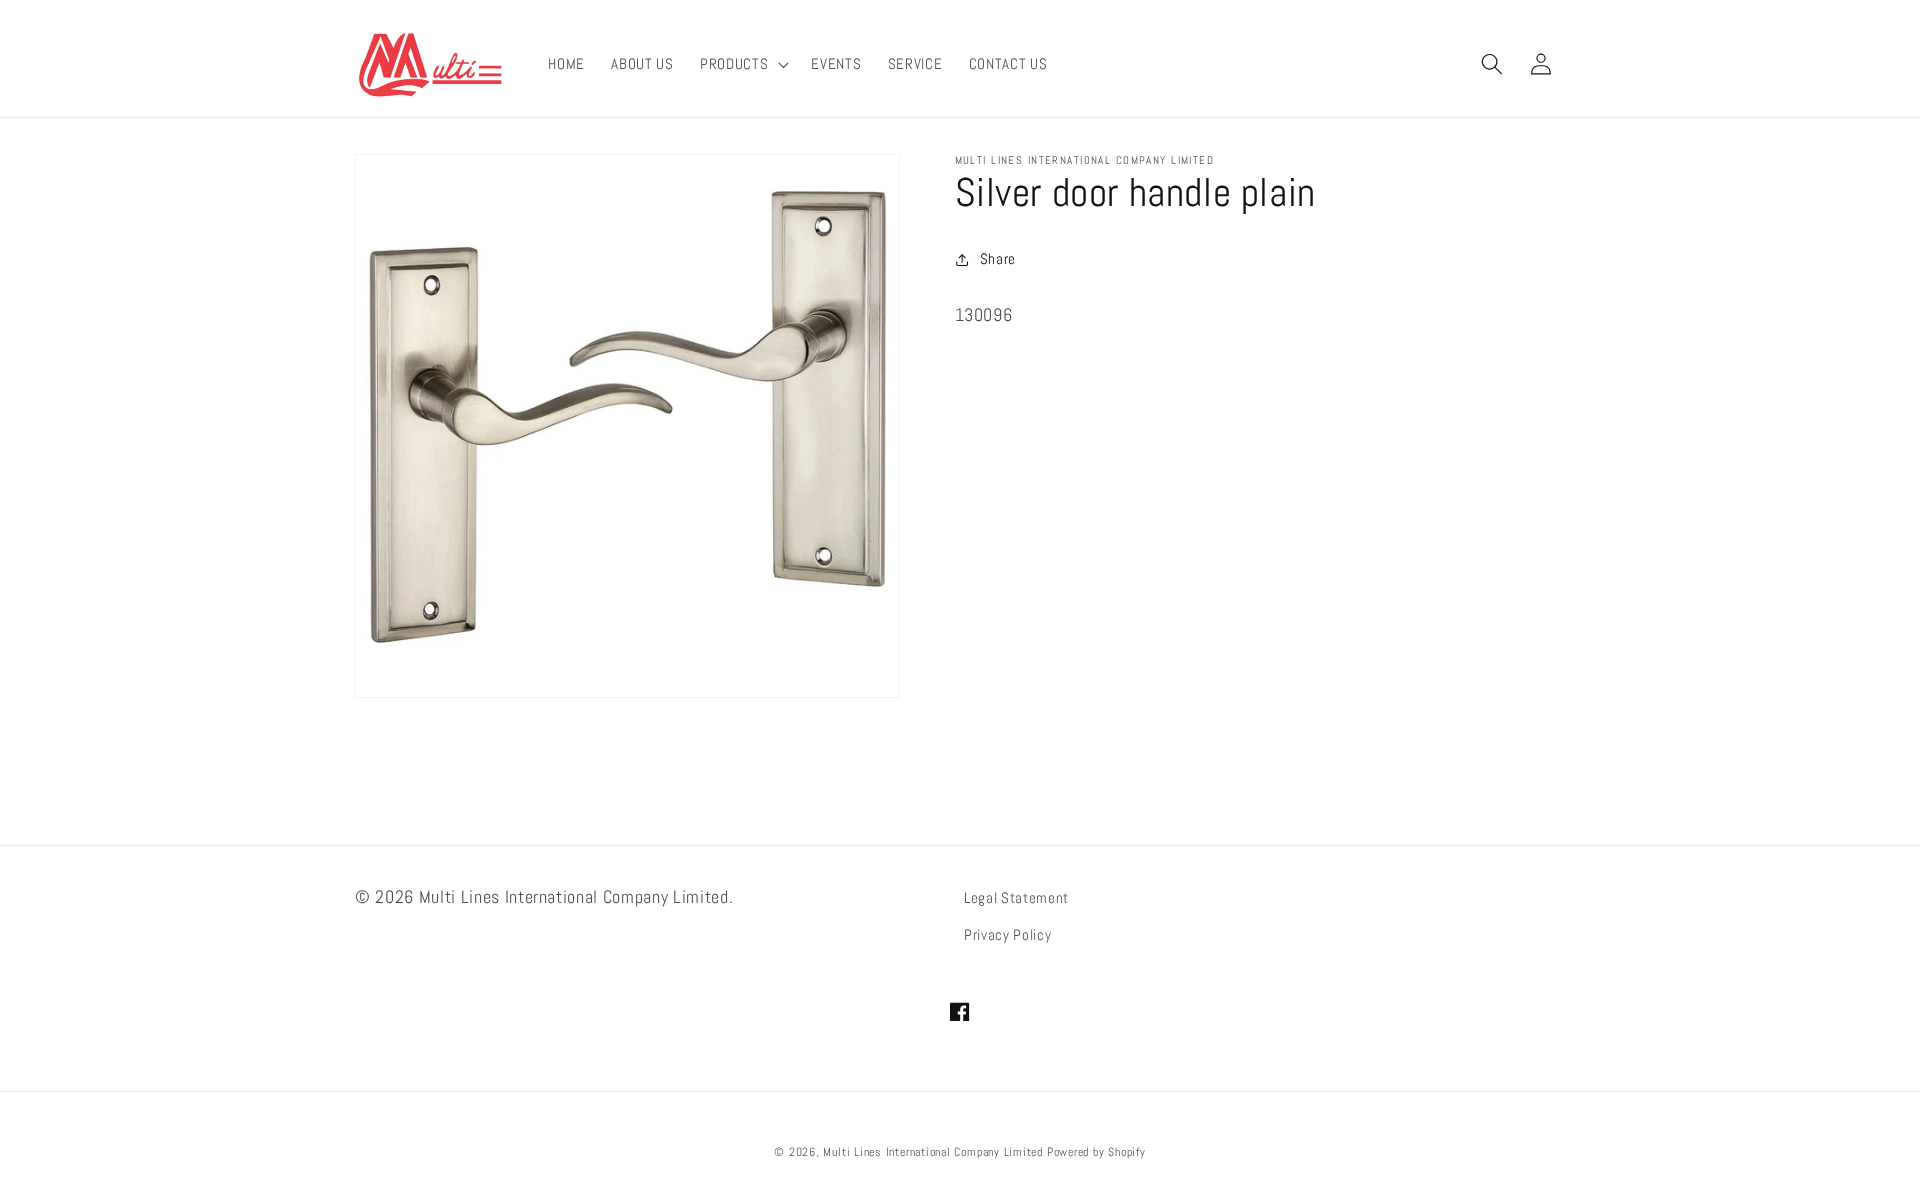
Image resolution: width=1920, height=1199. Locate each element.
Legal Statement (1016, 898)
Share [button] (998, 259)
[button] (742, 64)
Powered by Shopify (1096, 1152)
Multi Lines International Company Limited (933, 1152)
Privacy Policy (1007, 935)
